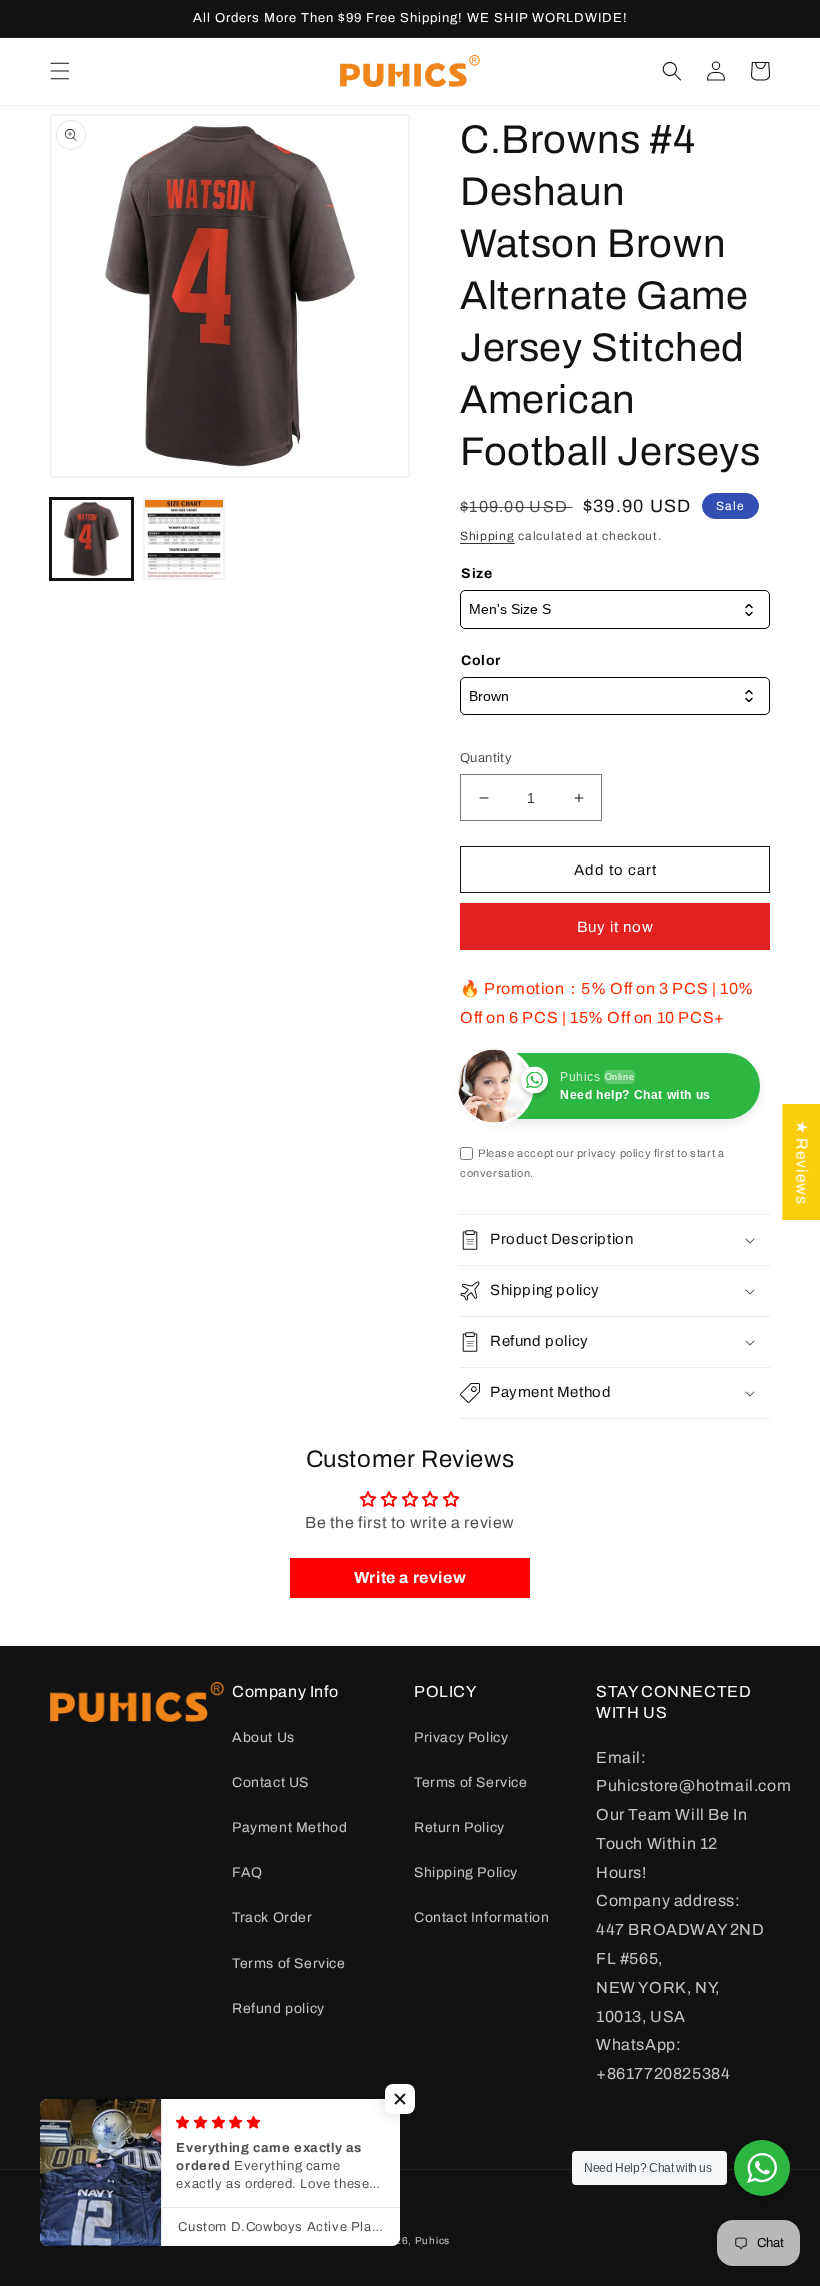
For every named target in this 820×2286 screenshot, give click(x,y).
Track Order (272, 1917)
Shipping (487, 536)
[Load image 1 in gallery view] (91, 539)
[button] (60, 71)
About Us (263, 1737)
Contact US (270, 1782)
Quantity (486, 758)
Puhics (432, 2240)
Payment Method (289, 1827)
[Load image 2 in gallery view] (184, 539)
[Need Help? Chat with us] (762, 2168)
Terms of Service (289, 1963)
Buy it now (615, 927)
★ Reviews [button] (801, 1162)
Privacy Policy (461, 1737)
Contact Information (481, 1917)
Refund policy (278, 2008)
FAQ (247, 1872)
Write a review (410, 1577)
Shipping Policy (466, 1872)
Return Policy (459, 1827)
